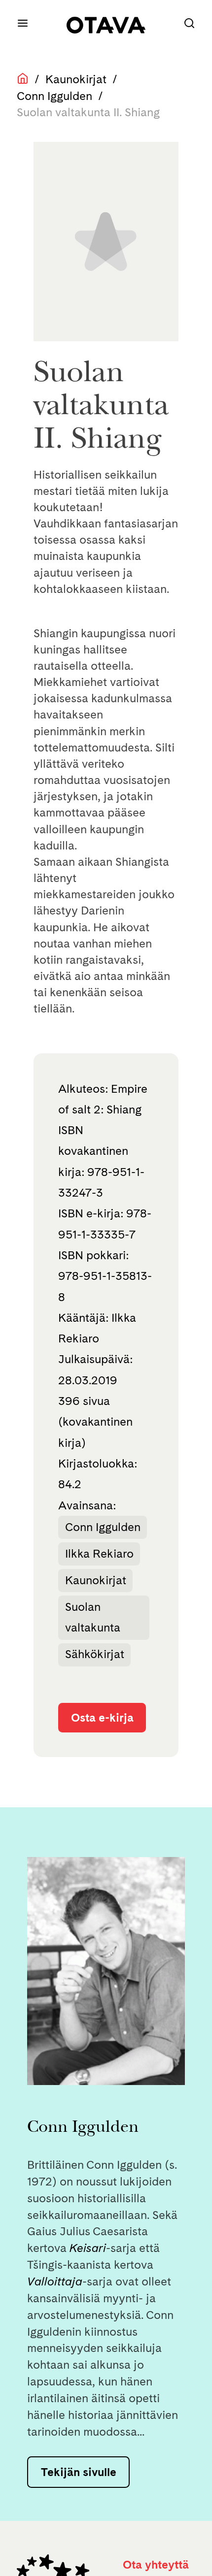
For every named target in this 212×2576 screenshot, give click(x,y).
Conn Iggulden (54, 96)
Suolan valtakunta (93, 1617)
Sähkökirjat (95, 1654)
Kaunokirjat (76, 79)
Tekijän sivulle (79, 2472)
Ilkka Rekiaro (99, 1553)
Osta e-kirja (102, 1717)
